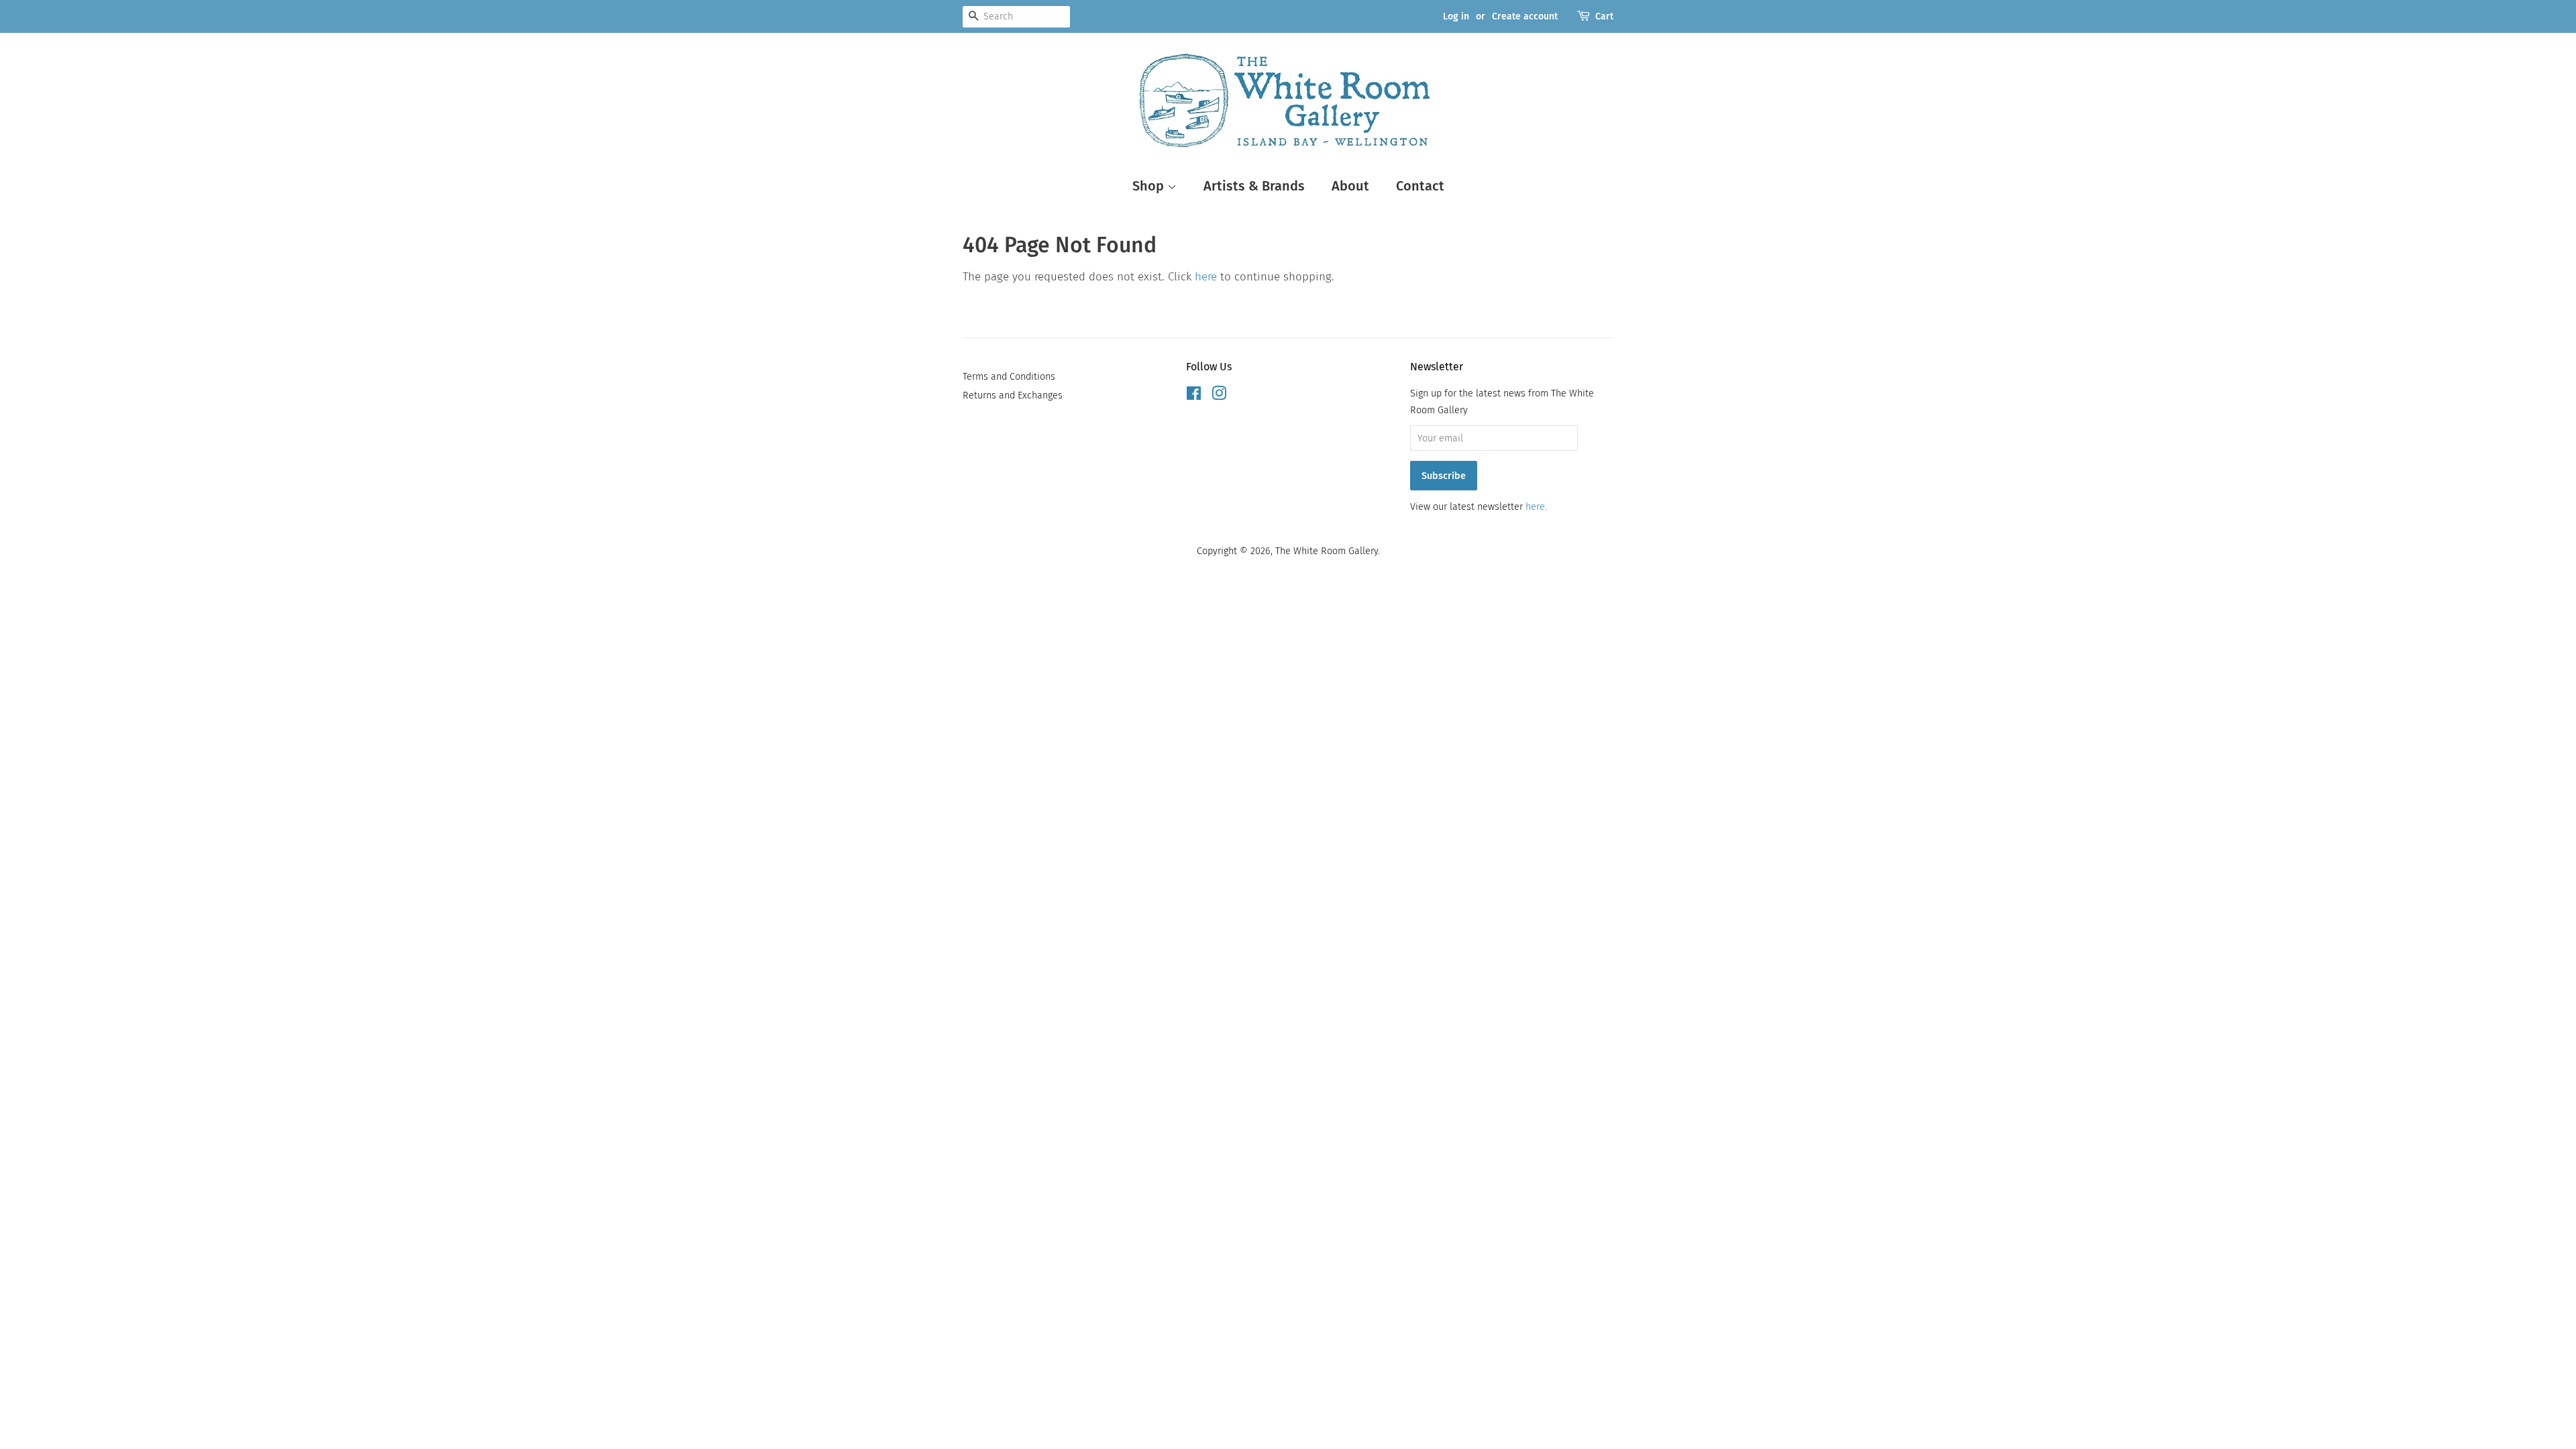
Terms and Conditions (1009, 376)
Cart (1604, 16)
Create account (1525, 16)
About (1350, 186)
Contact (1420, 186)
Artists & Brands (1254, 186)
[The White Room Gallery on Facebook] (1194, 396)
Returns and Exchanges (1013, 395)
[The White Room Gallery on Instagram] (1219, 396)
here (1206, 277)
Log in (1456, 16)
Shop (1150, 186)
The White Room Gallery (1327, 551)
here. (1536, 506)
